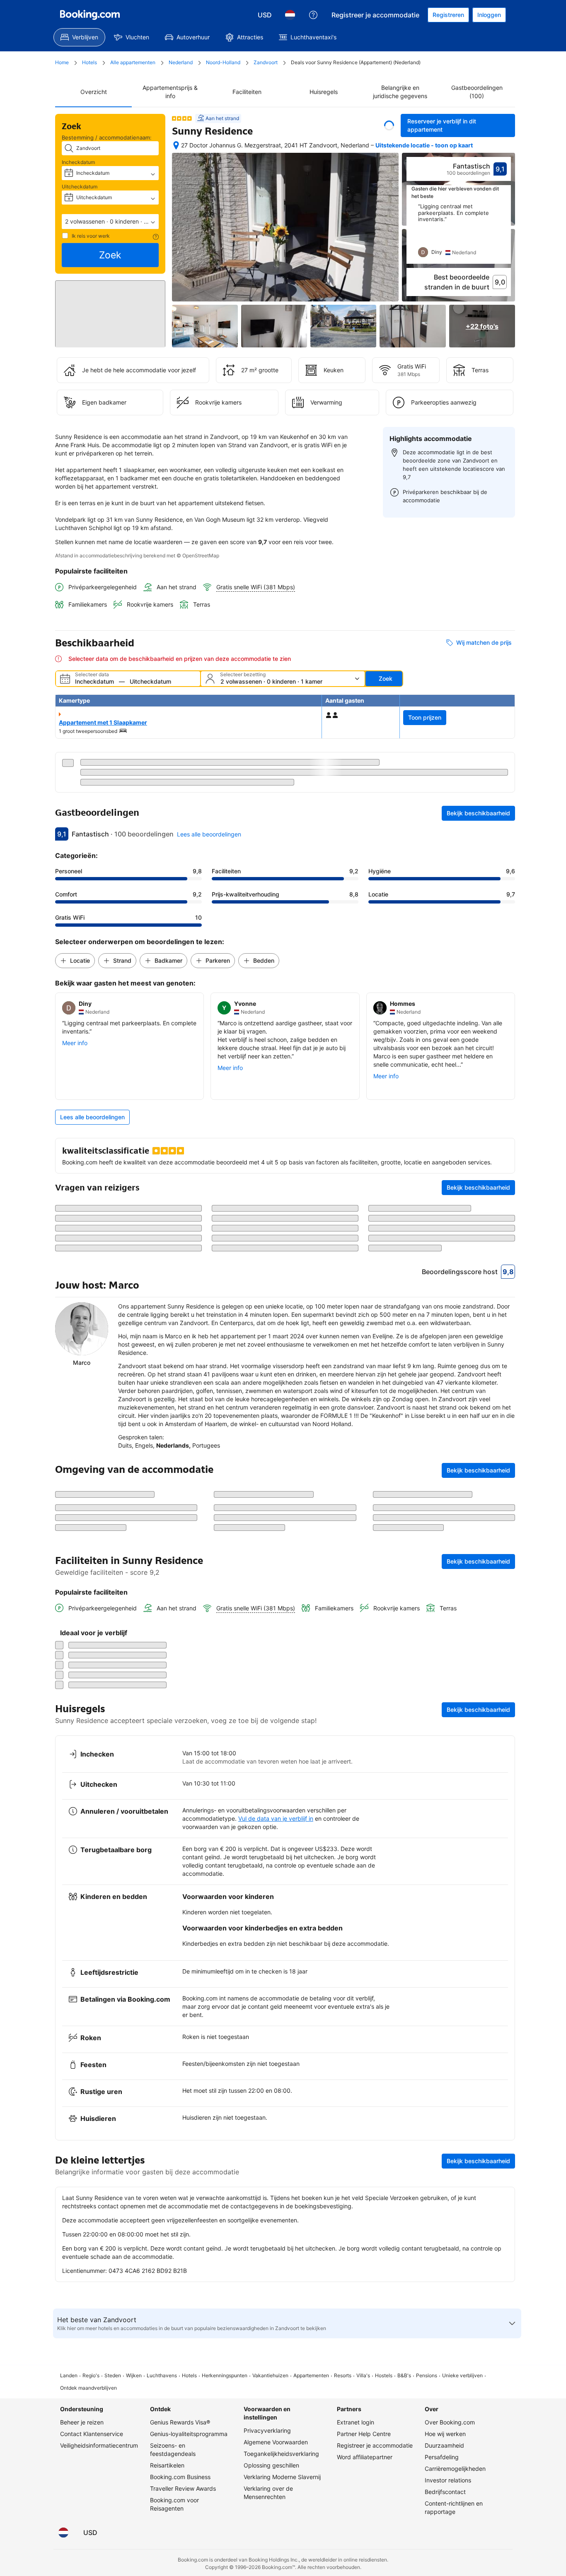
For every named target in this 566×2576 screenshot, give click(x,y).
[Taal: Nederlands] (290, 15)
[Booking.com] (90, 15)
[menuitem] (79, 37)
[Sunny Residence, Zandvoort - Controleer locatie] (176, 149)
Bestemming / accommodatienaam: (107, 137)
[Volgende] (505, 242)
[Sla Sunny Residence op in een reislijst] (389, 125)
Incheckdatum (78, 162)
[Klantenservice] (313, 15)
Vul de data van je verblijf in (276, 2454)
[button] (110, 222)
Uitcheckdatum (80, 187)
